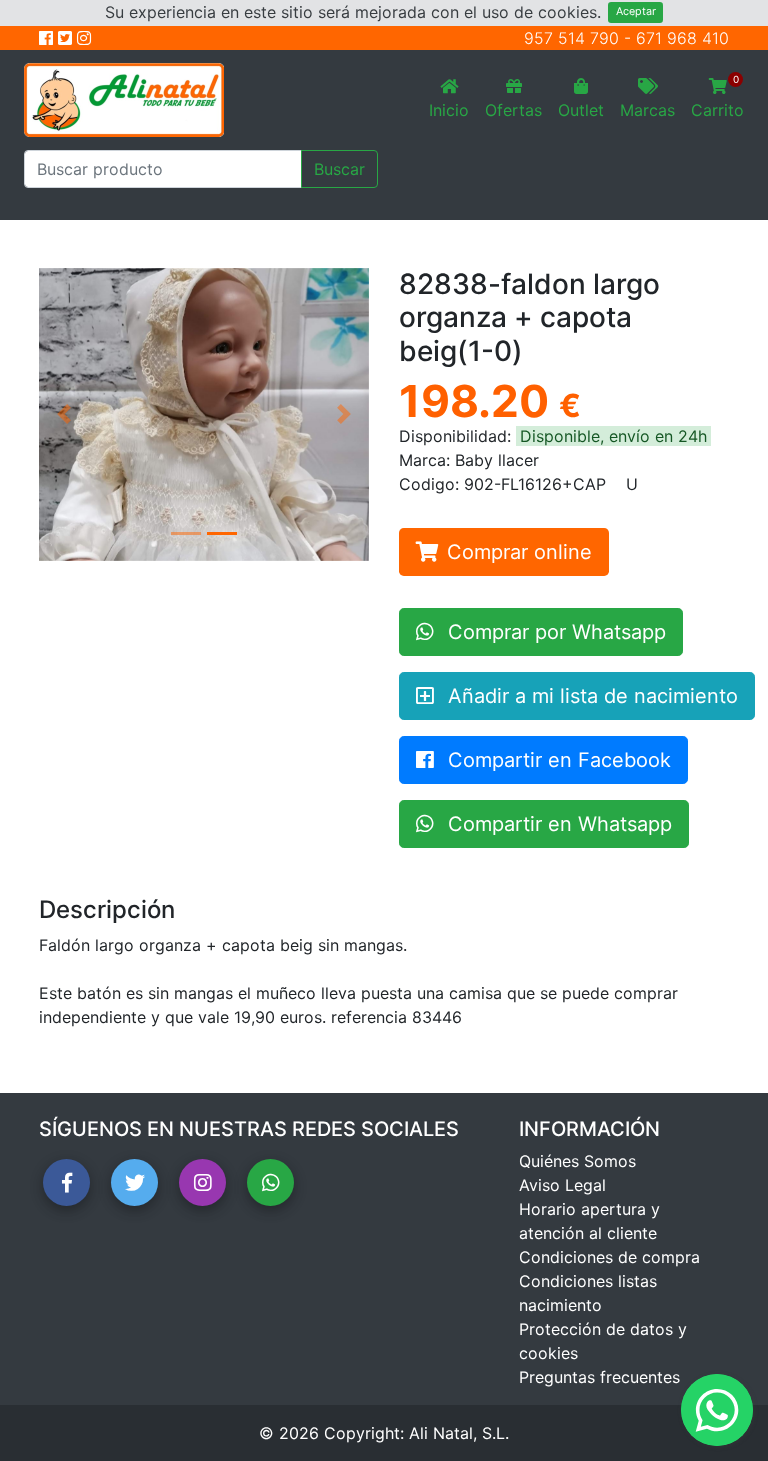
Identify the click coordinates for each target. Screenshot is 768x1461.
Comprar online (519, 552)
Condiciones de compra (609, 1257)
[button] (64, 414)
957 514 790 (571, 38)
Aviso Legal (562, 1185)
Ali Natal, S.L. (459, 1433)
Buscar (339, 169)
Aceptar (636, 11)
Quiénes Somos (577, 1161)
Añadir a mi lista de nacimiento (590, 696)
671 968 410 (682, 38)
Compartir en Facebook (556, 760)
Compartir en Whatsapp (557, 824)
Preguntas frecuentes (599, 1377)
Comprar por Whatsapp (554, 632)
